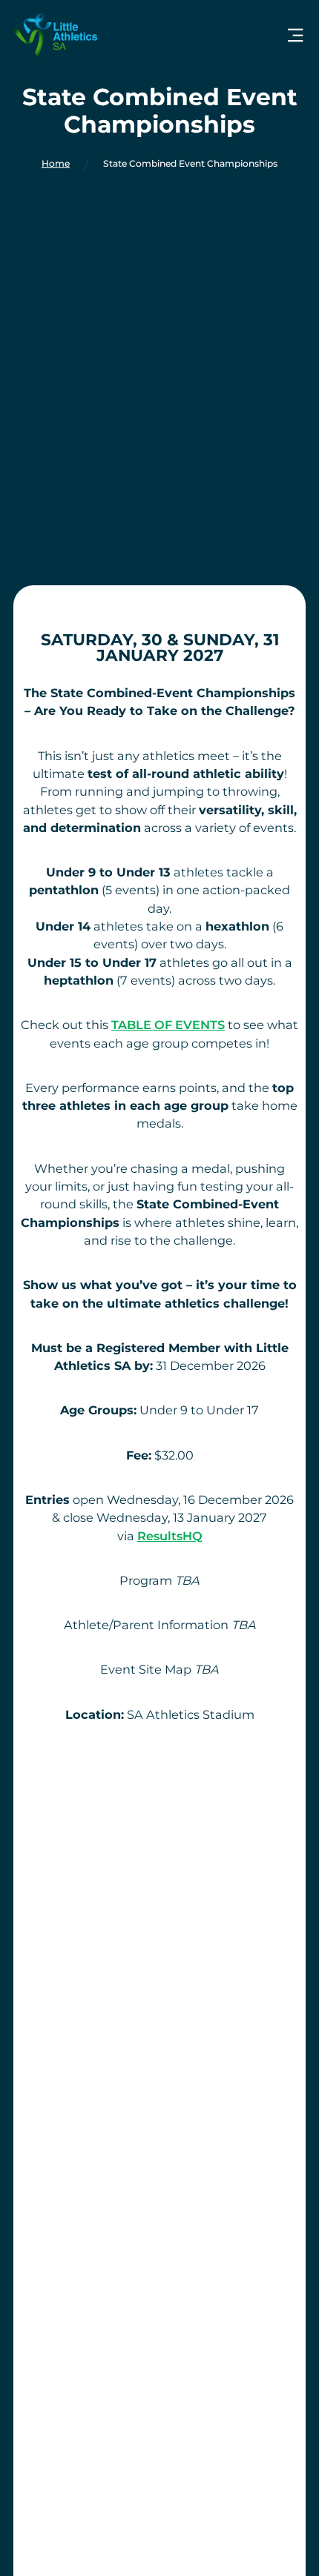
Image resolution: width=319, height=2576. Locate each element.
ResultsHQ (170, 1536)
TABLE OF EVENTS (168, 1025)
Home (56, 164)
